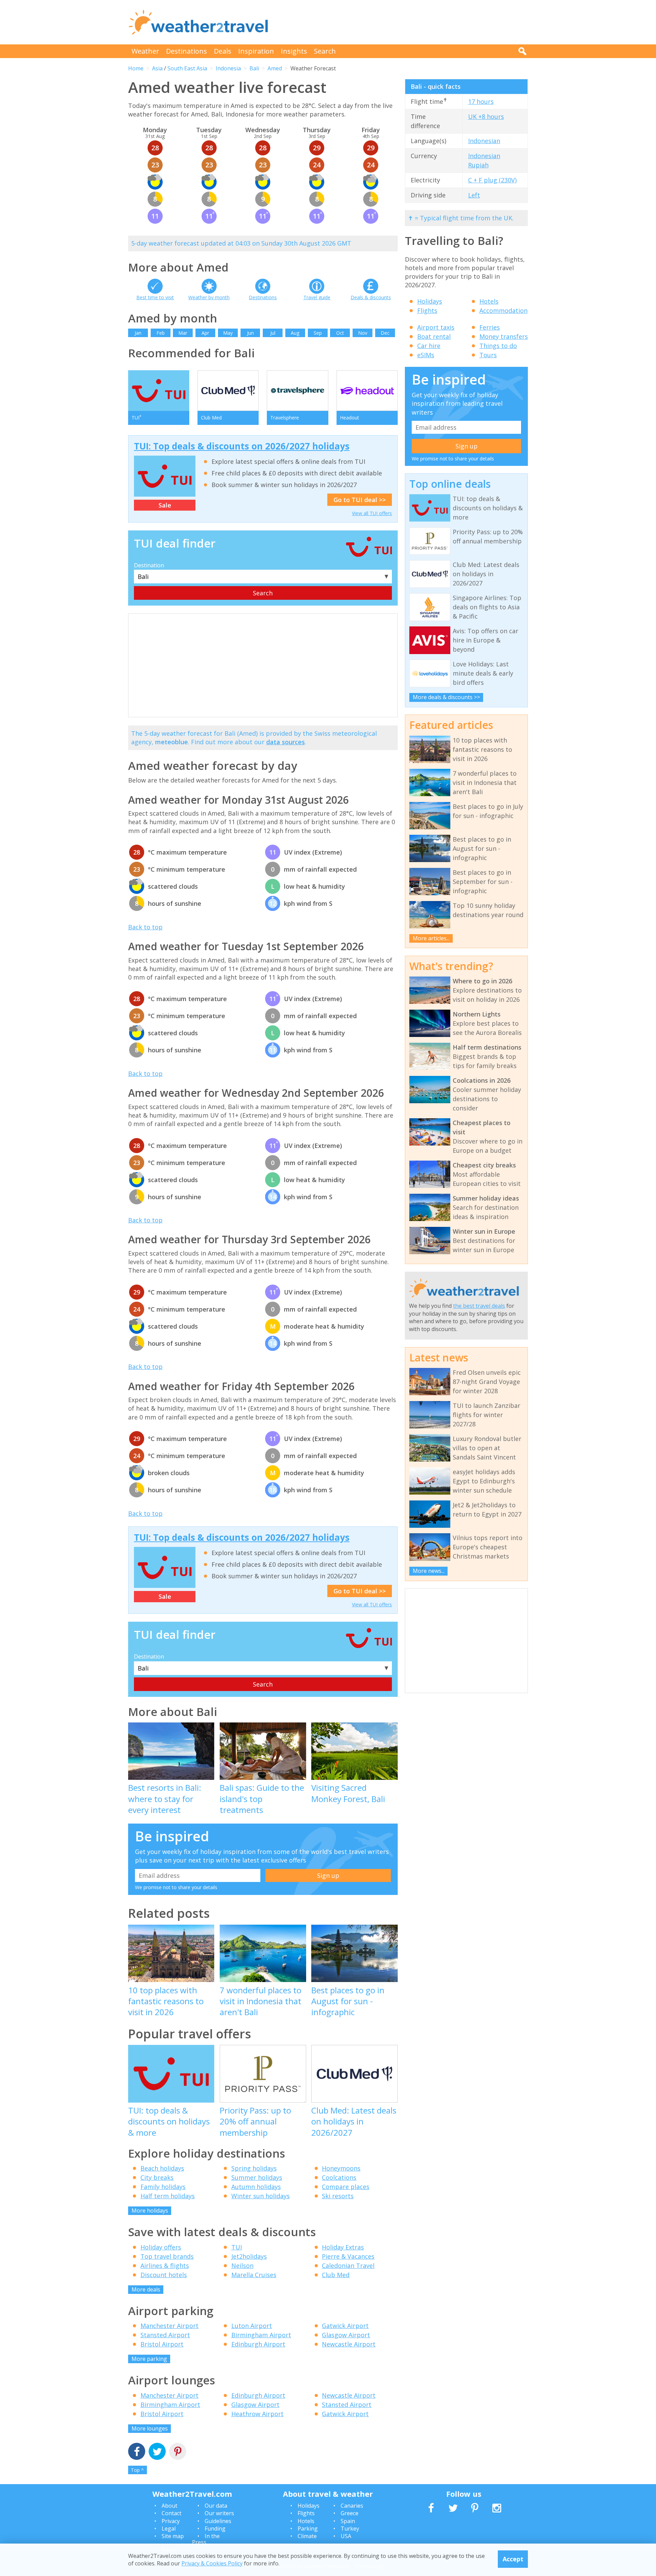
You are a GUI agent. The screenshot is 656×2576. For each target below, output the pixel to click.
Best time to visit (155, 297)
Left (474, 195)
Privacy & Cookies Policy (212, 2563)
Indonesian (484, 141)
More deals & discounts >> (446, 697)
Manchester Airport (169, 2326)
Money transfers (504, 336)
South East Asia (187, 68)
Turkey (350, 2529)
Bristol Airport (162, 2344)
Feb (161, 333)
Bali (254, 68)
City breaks (157, 2177)
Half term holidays (168, 2196)
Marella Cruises (254, 2275)
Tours (488, 355)
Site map (173, 2536)
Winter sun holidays (261, 2196)
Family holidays (163, 2187)
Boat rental (434, 336)
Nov (363, 333)
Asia (157, 68)
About (169, 2506)
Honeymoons (341, 2168)
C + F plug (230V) (492, 180)
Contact (172, 2513)
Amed (275, 68)
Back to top (145, 927)
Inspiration (256, 51)
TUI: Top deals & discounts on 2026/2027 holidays (242, 446)
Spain (348, 2521)
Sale (165, 505)
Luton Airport (252, 2326)
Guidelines (218, 2521)
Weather (145, 51)
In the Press (206, 2539)
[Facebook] (137, 2452)
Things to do (498, 346)
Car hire (429, 346)
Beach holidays (162, 2168)
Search (325, 51)
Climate (307, 2536)
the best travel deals (479, 1306)
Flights (427, 310)
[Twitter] (157, 2452)
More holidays (150, 2211)
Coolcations (339, 2177)
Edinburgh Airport (258, 2344)
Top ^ (137, 2470)
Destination (149, 565)
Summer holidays (257, 2177)
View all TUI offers (372, 513)
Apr (205, 333)
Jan (138, 333)
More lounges (150, 2428)
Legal (169, 2529)
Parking (308, 2529)
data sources (285, 742)
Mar (183, 333)
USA (346, 2536)
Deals (223, 51)
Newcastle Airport (349, 2344)
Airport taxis (436, 327)
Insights (294, 51)
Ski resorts (338, 2196)
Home (136, 68)
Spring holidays (254, 2168)
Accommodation (503, 310)
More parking (149, 2359)
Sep (318, 333)
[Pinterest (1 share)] (178, 2452)
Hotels (489, 301)
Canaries (352, 2506)
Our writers (219, 2513)
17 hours (481, 101)
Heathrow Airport (257, 2414)
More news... (429, 1571)
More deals (146, 2289)
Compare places (346, 2187)
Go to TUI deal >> (360, 500)
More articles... (431, 938)
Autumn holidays (256, 2187)
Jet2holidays (249, 2256)
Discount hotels (164, 2275)
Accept (513, 2559)
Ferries (490, 327)
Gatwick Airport (345, 2326)
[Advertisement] (404, 22)
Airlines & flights (165, 2266)
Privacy (171, 2521)
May (228, 333)
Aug (295, 333)
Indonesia (228, 68)
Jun (250, 333)
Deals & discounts (371, 297)
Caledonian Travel (348, 2266)
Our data (216, 2506)
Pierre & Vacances (348, 2256)
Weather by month (209, 297)
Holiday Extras (343, 2247)
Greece (350, 2513)
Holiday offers (161, 2247)
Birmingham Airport (261, 2335)
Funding (215, 2529)
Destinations (187, 51)
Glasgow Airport (346, 2335)
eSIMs (426, 355)
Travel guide (317, 297)
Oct (340, 333)
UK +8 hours (486, 116)
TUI (237, 2247)
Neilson (242, 2266)
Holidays (430, 301)
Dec (385, 333)
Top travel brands (167, 2256)
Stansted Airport (165, 2335)
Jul (273, 333)
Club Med (336, 2275)
